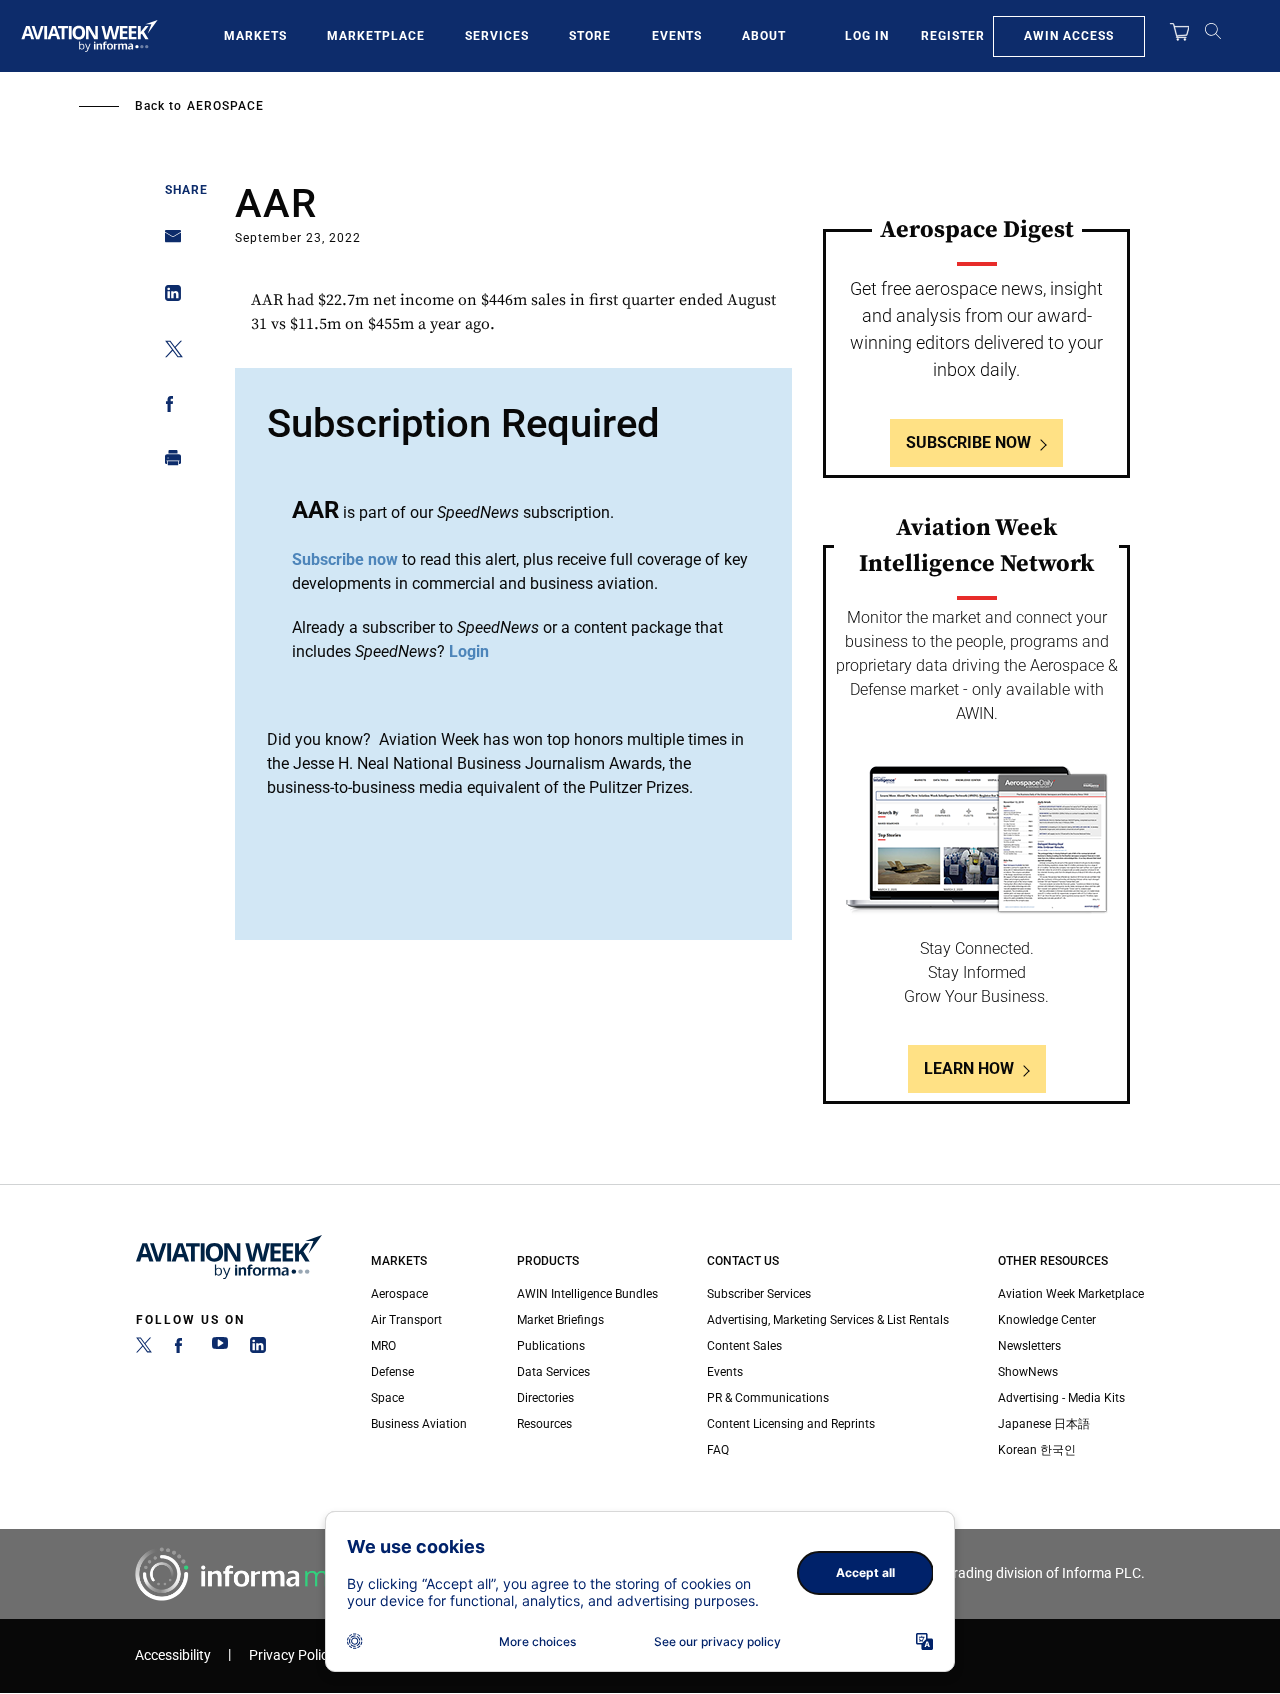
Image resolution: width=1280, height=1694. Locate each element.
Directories (545, 1398)
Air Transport (406, 1320)
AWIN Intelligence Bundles (587, 1294)
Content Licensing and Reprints (791, 1424)
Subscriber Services (759, 1294)
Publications (551, 1346)
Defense (392, 1372)
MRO (383, 1346)
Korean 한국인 (1037, 1450)
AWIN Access (1069, 36)
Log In (867, 36)
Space (387, 1398)
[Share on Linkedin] (167, 297)
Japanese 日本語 (1044, 1424)
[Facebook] (182, 1349)
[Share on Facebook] (167, 407)
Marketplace (376, 36)
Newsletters (1029, 1346)
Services (497, 36)
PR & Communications (768, 1398)
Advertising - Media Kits (1061, 1398)
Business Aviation (419, 1424)
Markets (255, 36)
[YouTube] (220, 1349)
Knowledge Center (1047, 1320)
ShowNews (1028, 1372)
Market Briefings (560, 1320)
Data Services (553, 1372)
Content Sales (744, 1346)
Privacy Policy (292, 1655)
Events (677, 36)
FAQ (718, 1450)
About (764, 36)
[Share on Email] (167, 242)
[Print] (167, 462)
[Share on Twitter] (167, 352)
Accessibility (173, 1655)
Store (590, 36)
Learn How (969, 1068)
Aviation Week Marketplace (1071, 1294)
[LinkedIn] (258, 1349)
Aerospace (225, 106)
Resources (544, 1424)
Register (953, 36)
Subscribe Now (968, 442)
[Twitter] (144, 1349)
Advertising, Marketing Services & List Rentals (828, 1320)
